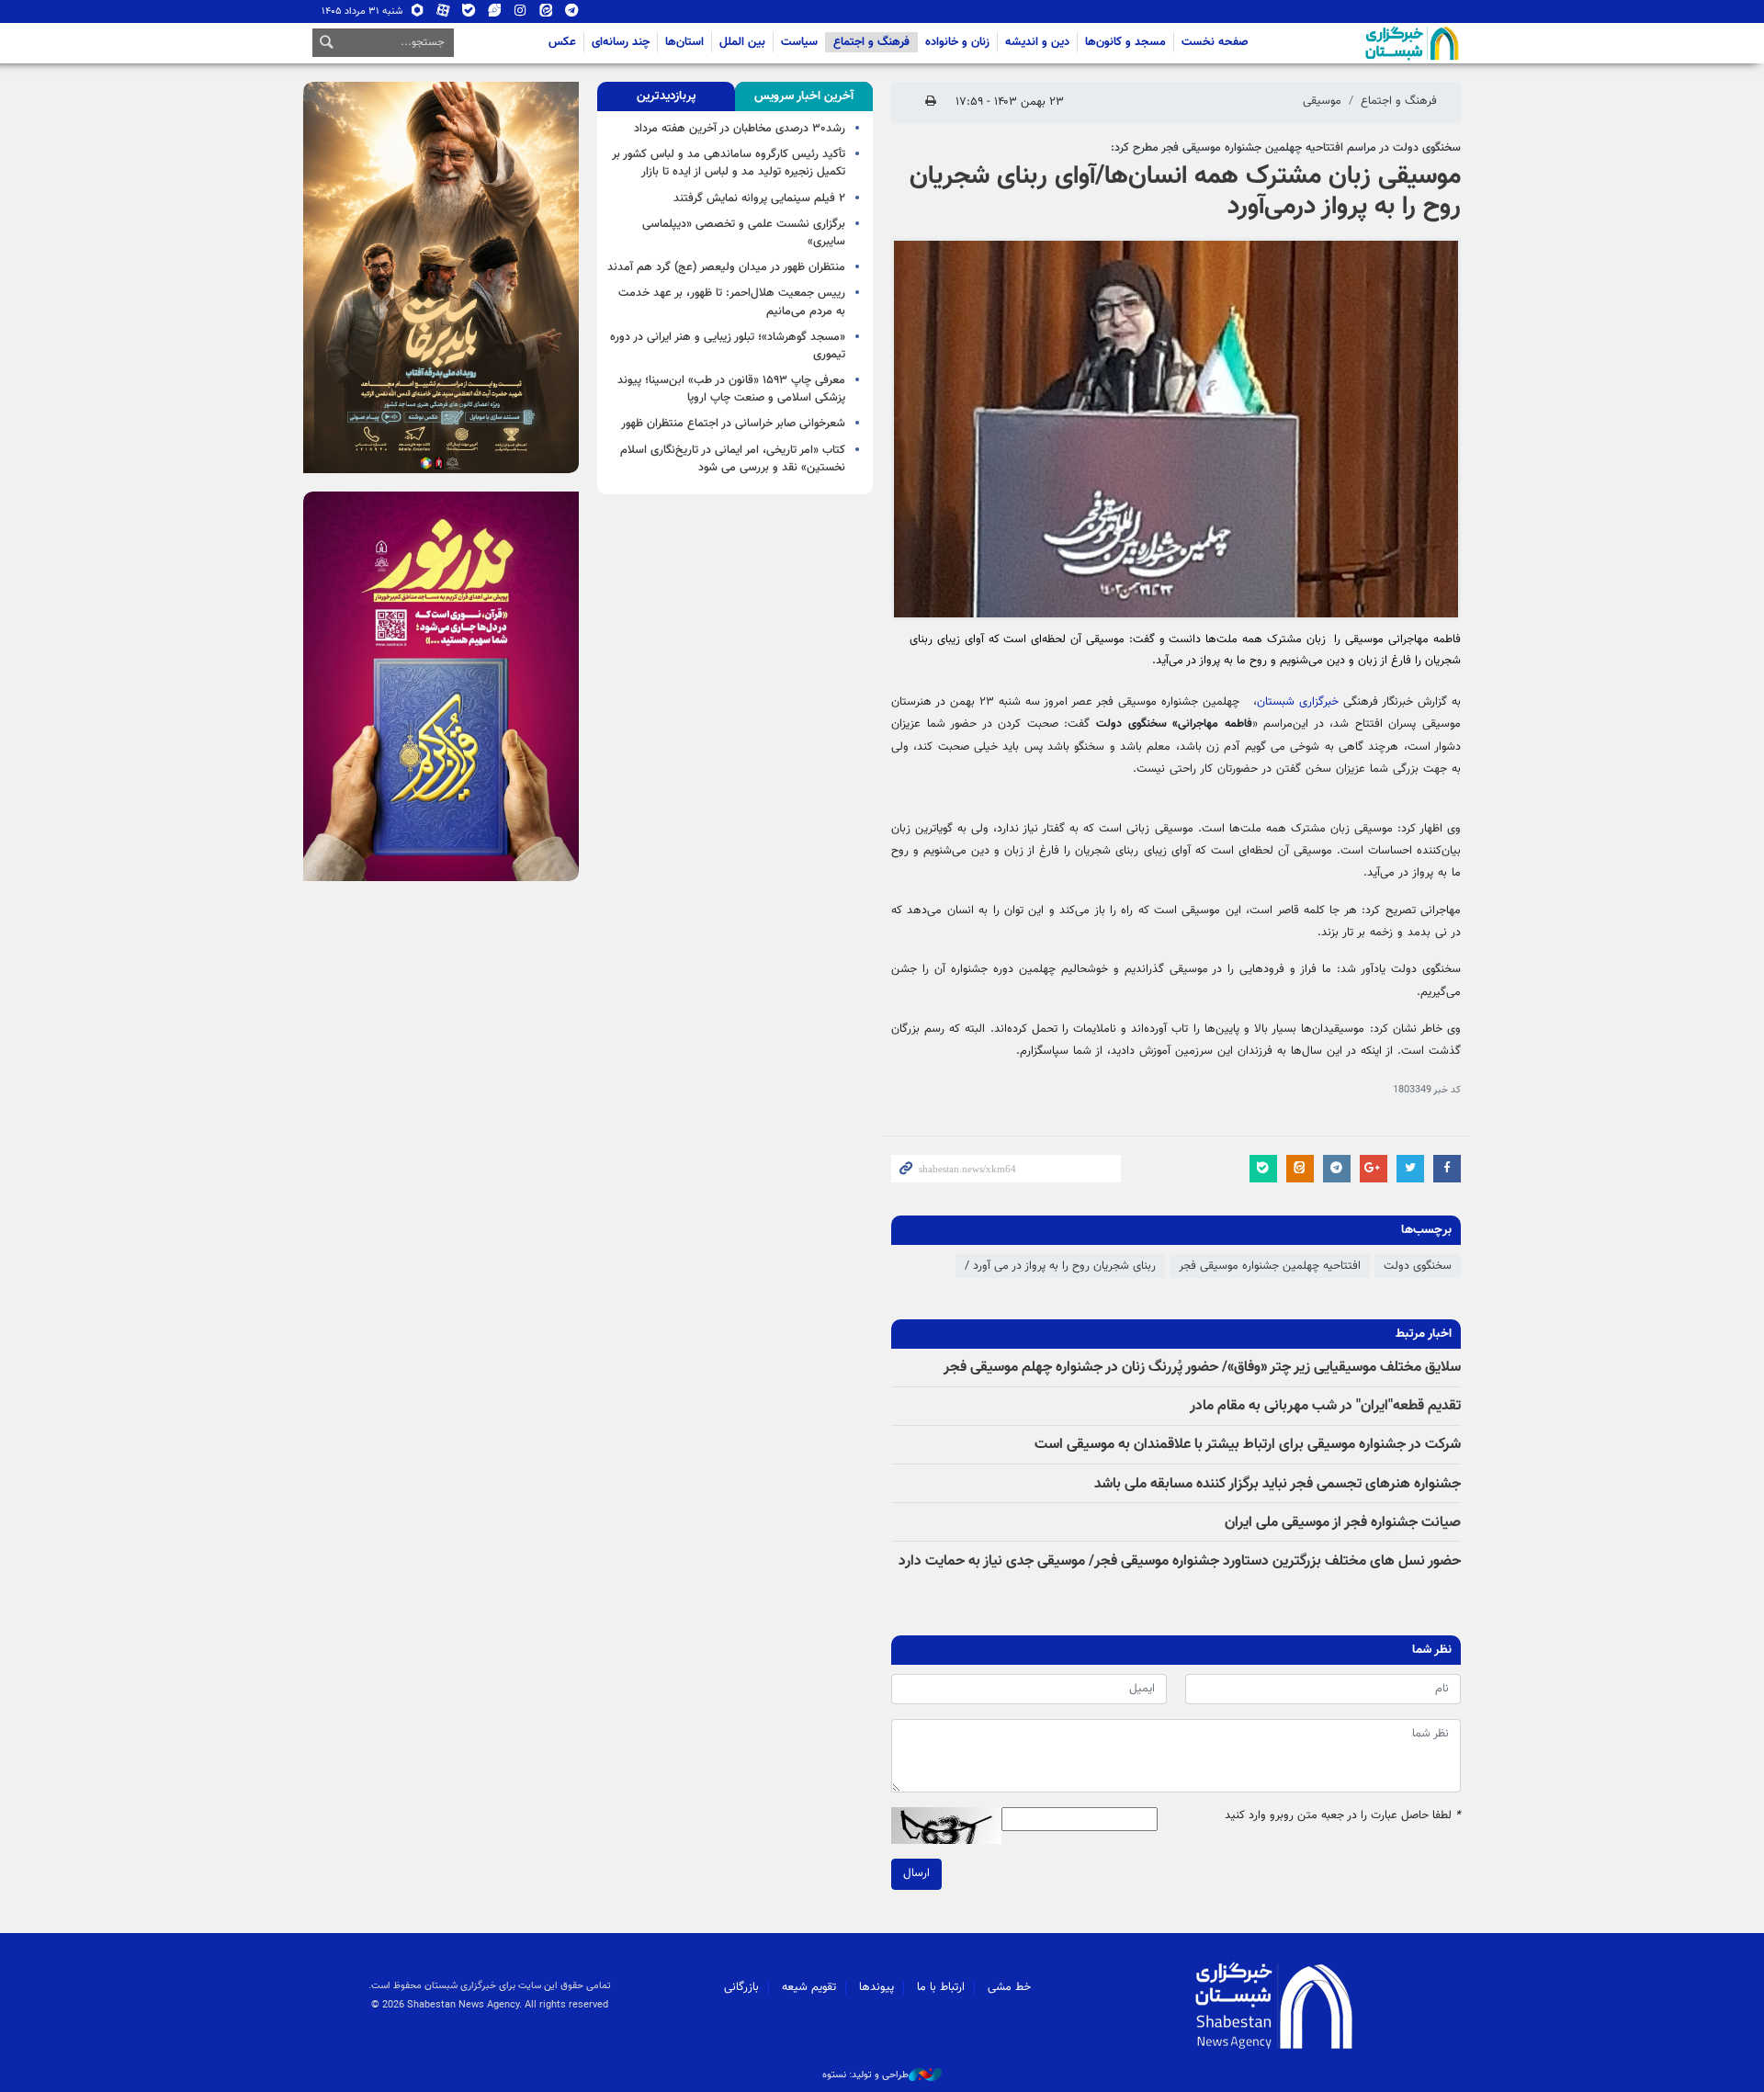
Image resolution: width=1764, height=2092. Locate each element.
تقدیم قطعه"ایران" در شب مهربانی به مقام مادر (1325, 1406)
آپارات (443, 14)
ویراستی (495, 14)
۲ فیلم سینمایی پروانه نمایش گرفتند (759, 198)
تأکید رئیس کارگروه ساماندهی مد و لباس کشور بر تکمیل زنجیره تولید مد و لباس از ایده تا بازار (729, 163)
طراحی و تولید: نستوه (865, 2075)
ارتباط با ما (941, 1987)
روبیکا (418, 14)
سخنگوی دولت (1418, 1266)
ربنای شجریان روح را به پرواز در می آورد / (1060, 1266)
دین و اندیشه (1037, 42)
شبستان (1360, 43)
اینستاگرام (520, 14)
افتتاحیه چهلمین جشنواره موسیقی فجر (1270, 1266)
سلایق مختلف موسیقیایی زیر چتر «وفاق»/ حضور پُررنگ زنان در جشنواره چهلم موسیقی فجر (1199, 1368)
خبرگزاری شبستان (1298, 702)
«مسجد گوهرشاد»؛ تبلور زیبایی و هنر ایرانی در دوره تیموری (728, 346)
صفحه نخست (1215, 42)
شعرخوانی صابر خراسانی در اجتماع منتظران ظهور (733, 424)
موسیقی (1322, 101)
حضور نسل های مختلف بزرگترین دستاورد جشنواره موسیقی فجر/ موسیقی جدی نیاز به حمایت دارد (1180, 1561)
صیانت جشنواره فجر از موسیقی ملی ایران (1343, 1523)
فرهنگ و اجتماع (871, 42)
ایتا (546, 14)
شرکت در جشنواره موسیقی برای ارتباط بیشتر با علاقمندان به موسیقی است (1248, 1445)
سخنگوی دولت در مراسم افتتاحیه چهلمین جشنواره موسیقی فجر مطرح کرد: (1284, 148)
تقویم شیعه (809, 1987)
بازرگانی (741, 1987)
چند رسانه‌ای (621, 42)
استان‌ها (684, 42)
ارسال (916, 1873)
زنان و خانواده (957, 42)
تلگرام (572, 14)
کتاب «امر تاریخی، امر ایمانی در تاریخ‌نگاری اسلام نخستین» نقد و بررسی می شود (733, 459)
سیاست (799, 42)
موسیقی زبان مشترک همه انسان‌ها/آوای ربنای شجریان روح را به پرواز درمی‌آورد (1185, 192)
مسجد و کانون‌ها (1125, 42)
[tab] (804, 96)
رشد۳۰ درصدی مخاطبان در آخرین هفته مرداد (740, 129)
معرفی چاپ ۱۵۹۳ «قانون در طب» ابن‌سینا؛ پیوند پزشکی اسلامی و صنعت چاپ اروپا (731, 389)
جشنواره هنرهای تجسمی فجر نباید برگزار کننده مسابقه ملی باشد (1278, 1484)
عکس (562, 42)
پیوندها (876, 1987)
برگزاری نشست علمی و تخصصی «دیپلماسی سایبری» (744, 233)
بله (469, 14)
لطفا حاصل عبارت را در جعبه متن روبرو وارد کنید (1343, 1816)
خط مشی (1009, 1987)
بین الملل (742, 42)
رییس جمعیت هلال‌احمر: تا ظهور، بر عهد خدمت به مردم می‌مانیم (732, 302)
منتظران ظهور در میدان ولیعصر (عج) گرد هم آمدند (726, 267)
